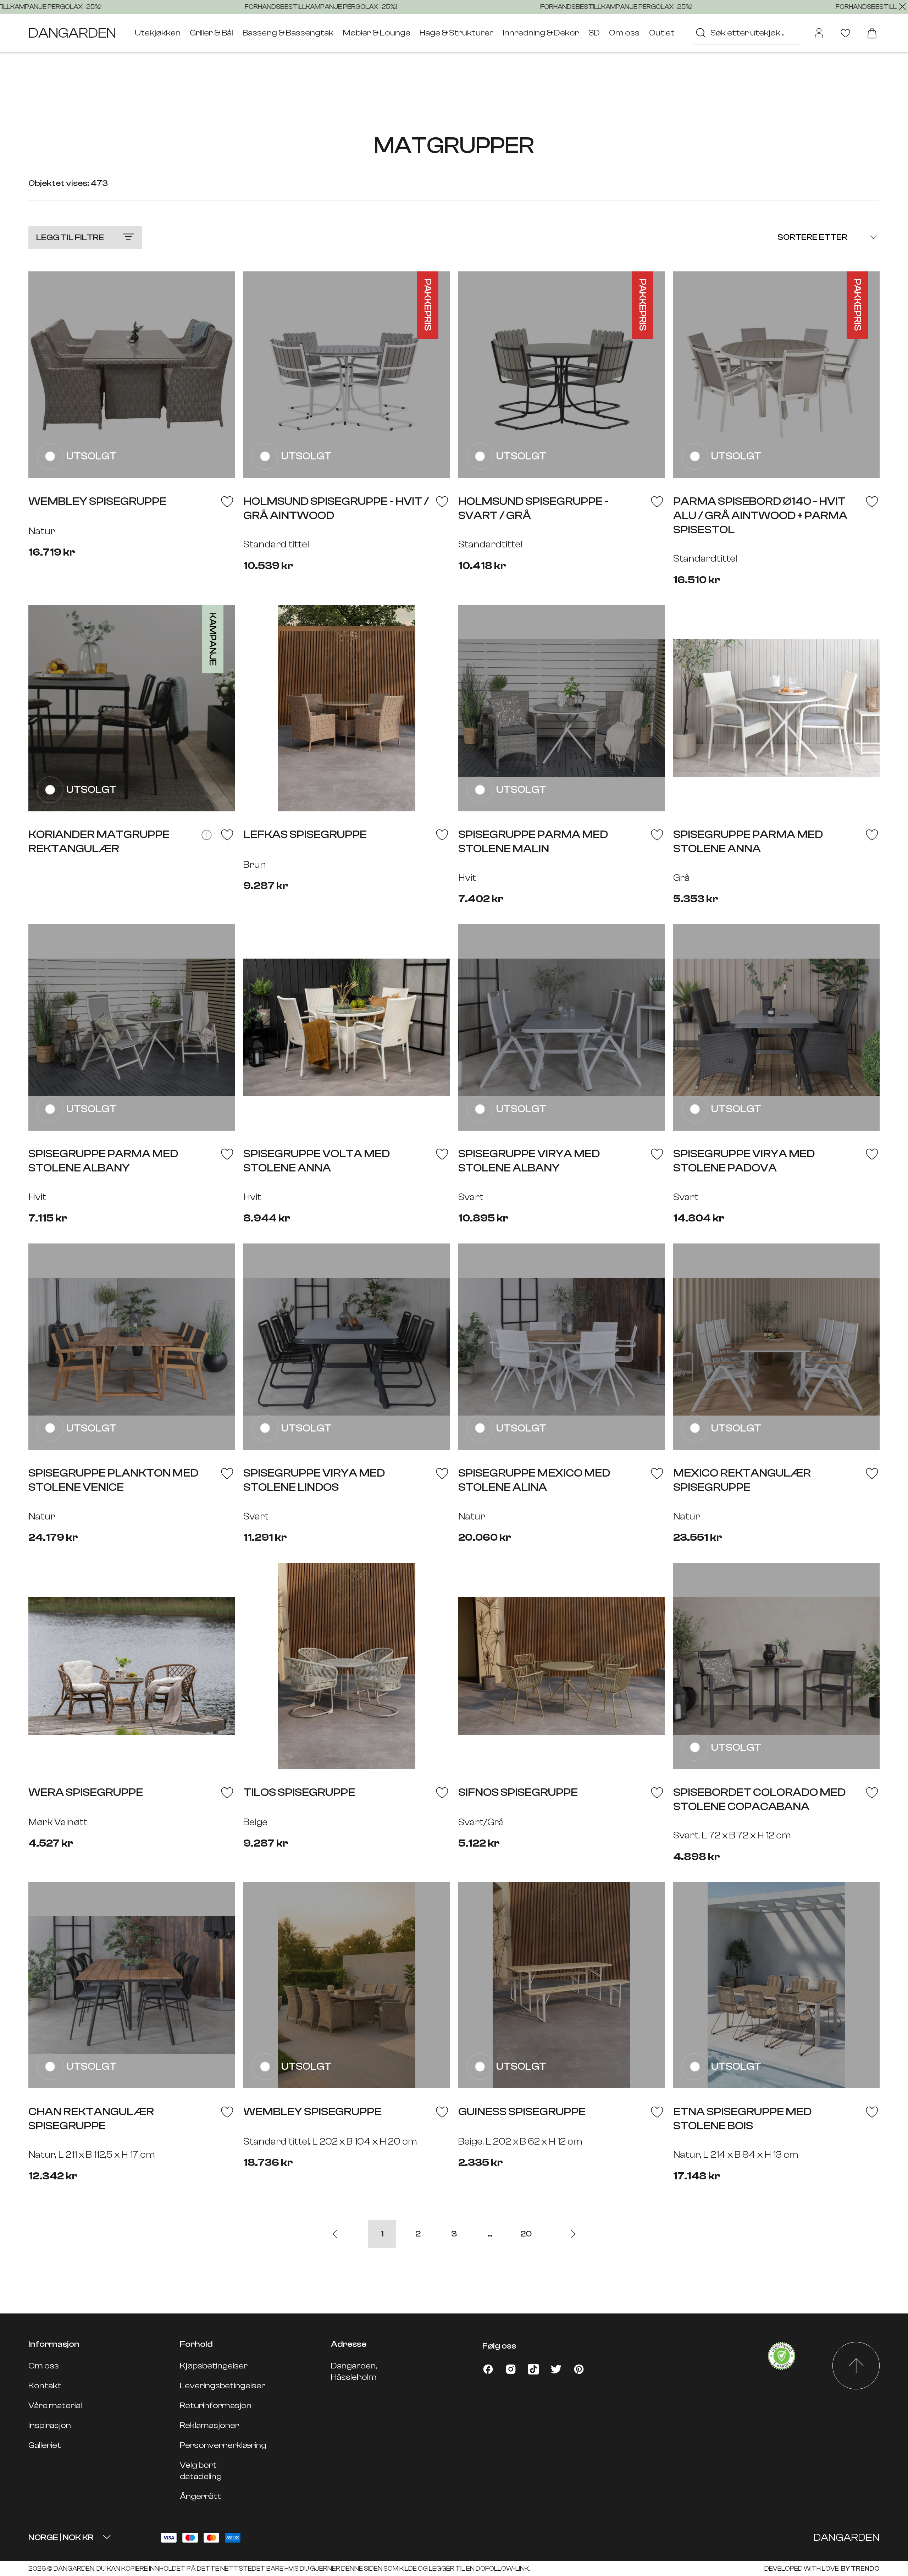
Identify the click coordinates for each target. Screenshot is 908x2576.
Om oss (624, 33)
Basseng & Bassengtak (288, 33)
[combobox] (747, 33)
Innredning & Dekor (541, 33)
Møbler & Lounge (377, 33)
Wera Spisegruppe (86, 1792)
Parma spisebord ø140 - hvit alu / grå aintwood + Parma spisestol (760, 515)
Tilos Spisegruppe (299, 1792)
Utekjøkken (158, 33)
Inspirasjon (50, 2425)
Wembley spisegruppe (97, 501)
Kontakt (45, 2386)
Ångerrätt (201, 2496)
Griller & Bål (211, 33)
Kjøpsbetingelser (214, 2366)
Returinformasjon (216, 2406)
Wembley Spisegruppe (312, 2112)
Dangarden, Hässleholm (354, 2371)
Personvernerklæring (223, 2445)
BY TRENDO (860, 2569)
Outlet (662, 33)
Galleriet (45, 2445)
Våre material (55, 2406)
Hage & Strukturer (456, 33)
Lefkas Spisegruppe (305, 834)
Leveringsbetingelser (223, 2386)
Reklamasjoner (209, 2425)
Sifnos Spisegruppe (518, 1792)
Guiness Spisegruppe (522, 2112)
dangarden (72, 33)
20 (526, 2234)
